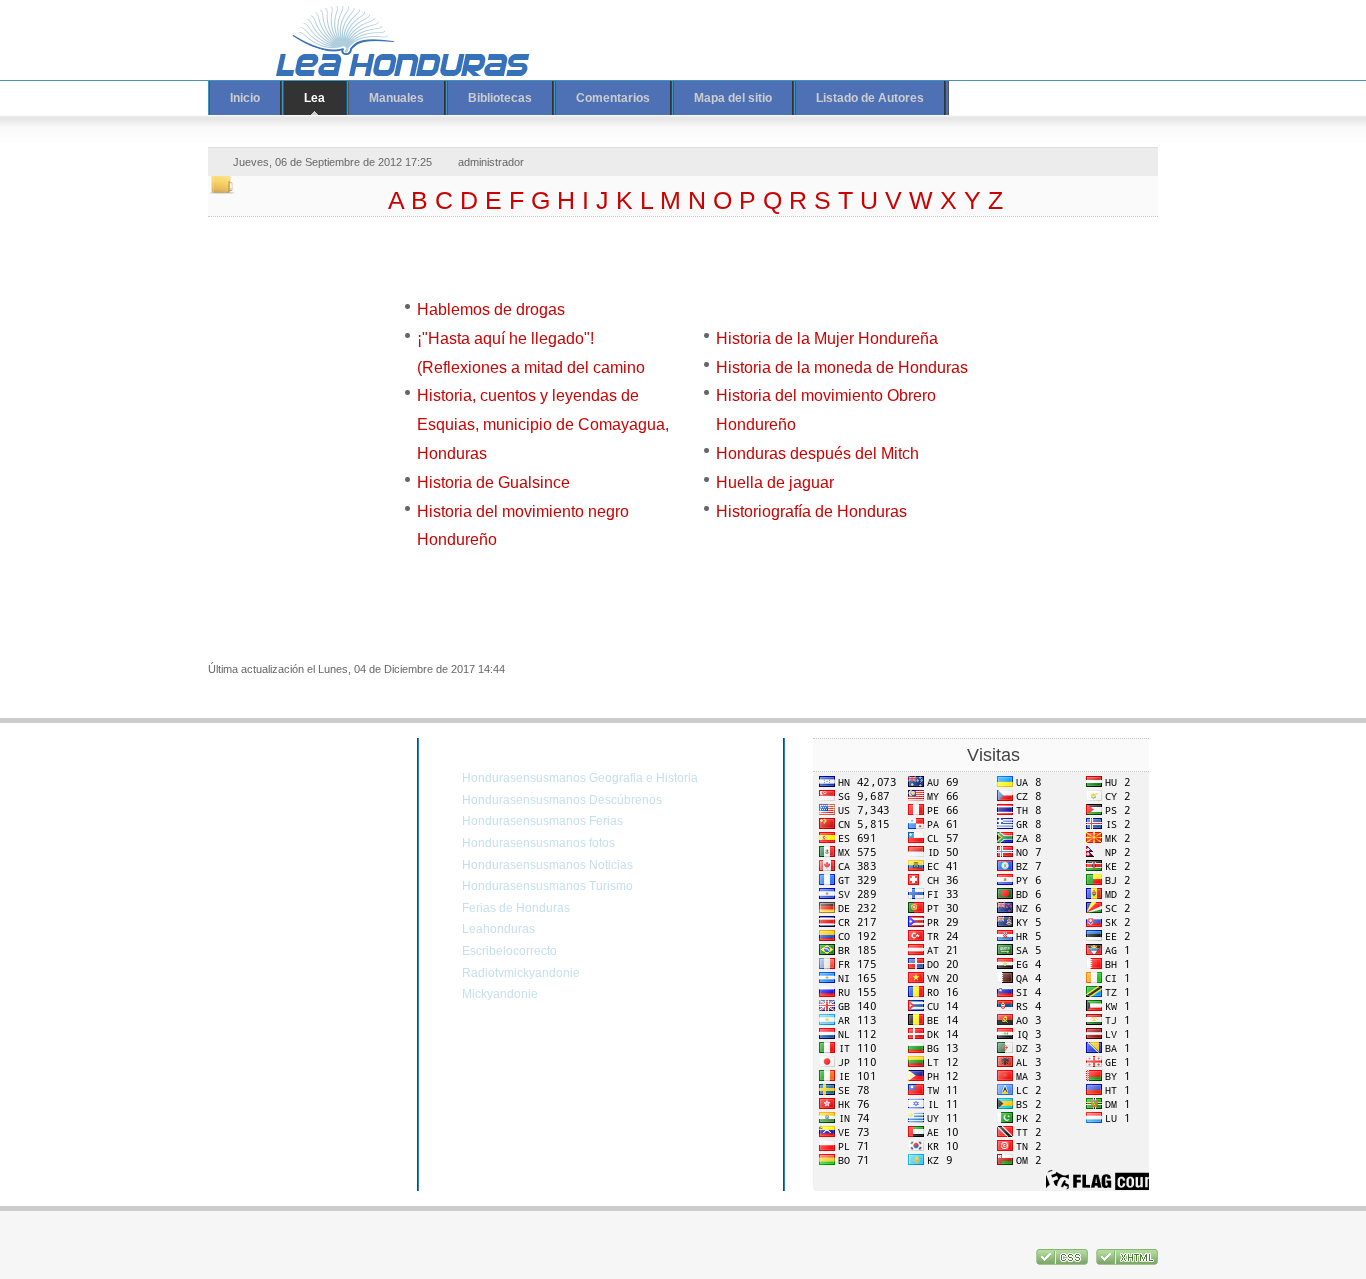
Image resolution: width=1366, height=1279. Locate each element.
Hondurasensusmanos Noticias (547, 865)
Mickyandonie (500, 994)
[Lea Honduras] (388, 40)
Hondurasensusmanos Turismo (547, 886)
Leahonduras (498, 929)
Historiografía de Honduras (811, 511)
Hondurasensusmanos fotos (538, 843)
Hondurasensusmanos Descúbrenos (562, 800)
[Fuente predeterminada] (1061, 27)
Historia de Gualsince (493, 482)
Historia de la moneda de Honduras (842, 367)
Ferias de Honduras (516, 908)
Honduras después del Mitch (817, 453)
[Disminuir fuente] (1080, 27)
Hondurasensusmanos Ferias (542, 821)
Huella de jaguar (775, 482)
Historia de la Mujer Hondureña (827, 338)
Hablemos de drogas (491, 309)
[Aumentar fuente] (1042, 27)
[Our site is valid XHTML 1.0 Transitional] (1127, 1261)
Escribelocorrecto (509, 951)
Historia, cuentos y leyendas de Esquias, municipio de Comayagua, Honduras (543, 424)
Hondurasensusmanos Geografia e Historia (580, 778)
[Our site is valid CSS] (1063, 1261)
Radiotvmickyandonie (521, 973)
